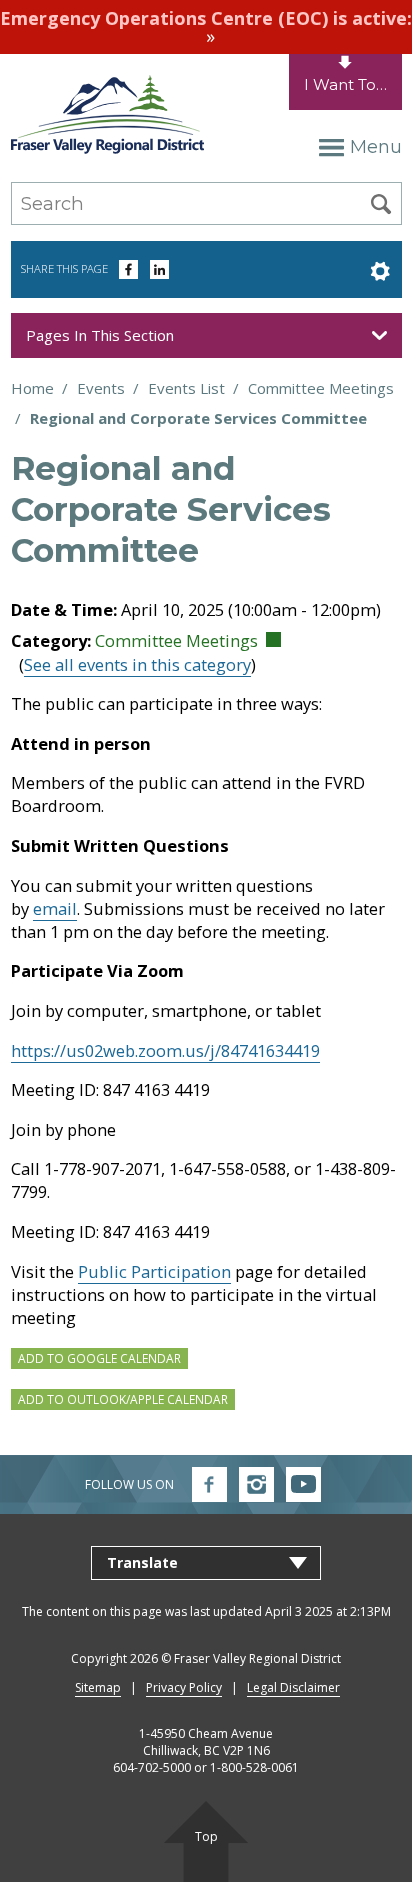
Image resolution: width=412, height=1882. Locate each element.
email (55, 908)
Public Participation (154, 1271)
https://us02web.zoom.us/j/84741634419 (165, 1050)
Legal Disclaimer (293, 1687)
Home (32, 388)
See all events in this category (137, 664)
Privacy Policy (184, 1687)
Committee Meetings (321, 388)
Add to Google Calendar (99, 1358)
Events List (186, 388)
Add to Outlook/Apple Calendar (123, 1399)
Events (101, 388)
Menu (375, 147)
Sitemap (98, 1687)
